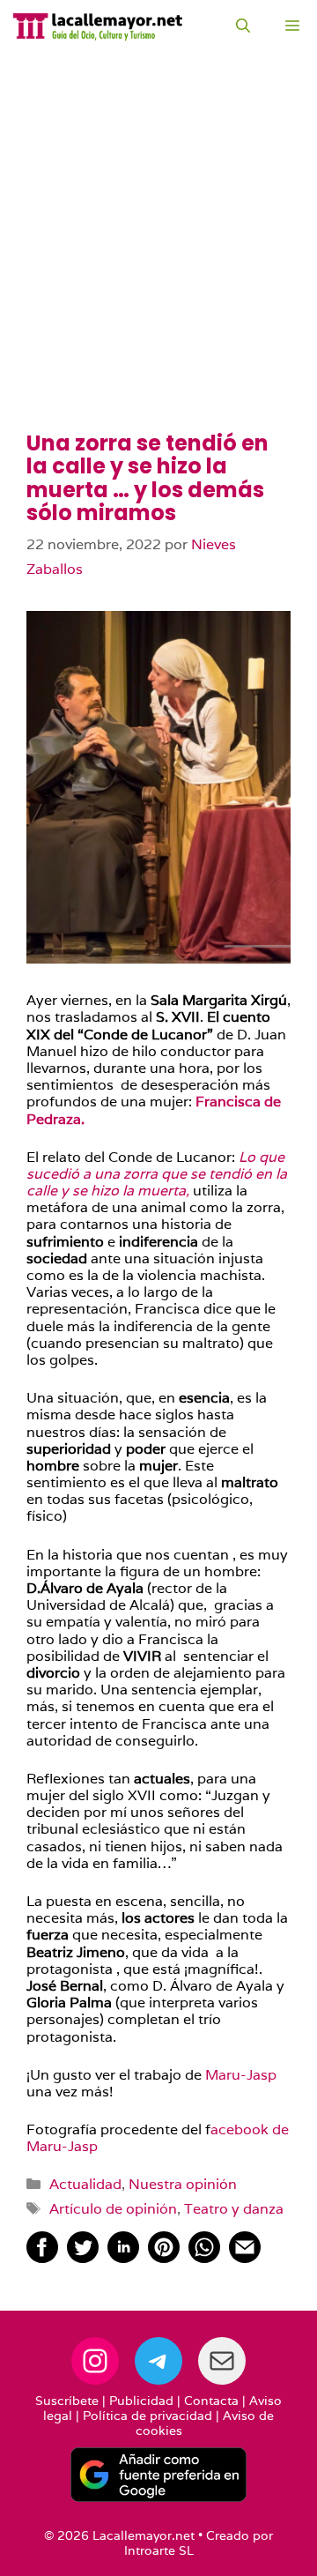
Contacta (211, 2401)
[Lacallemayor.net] (98, 26)
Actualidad (85, 2184)
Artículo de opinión (113, 2209)
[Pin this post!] (164, 2258)
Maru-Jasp (239, 2075)
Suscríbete (67, 2401)
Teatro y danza (234, 2209)
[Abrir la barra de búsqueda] (243, 26)
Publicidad (141, 2401)
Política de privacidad (147, 2416)
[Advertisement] (158, 264)
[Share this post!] (42, 2258)
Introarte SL (159, 2550)
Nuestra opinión (183, 2184)
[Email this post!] (245, 2258)
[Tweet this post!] (83, 2258)
